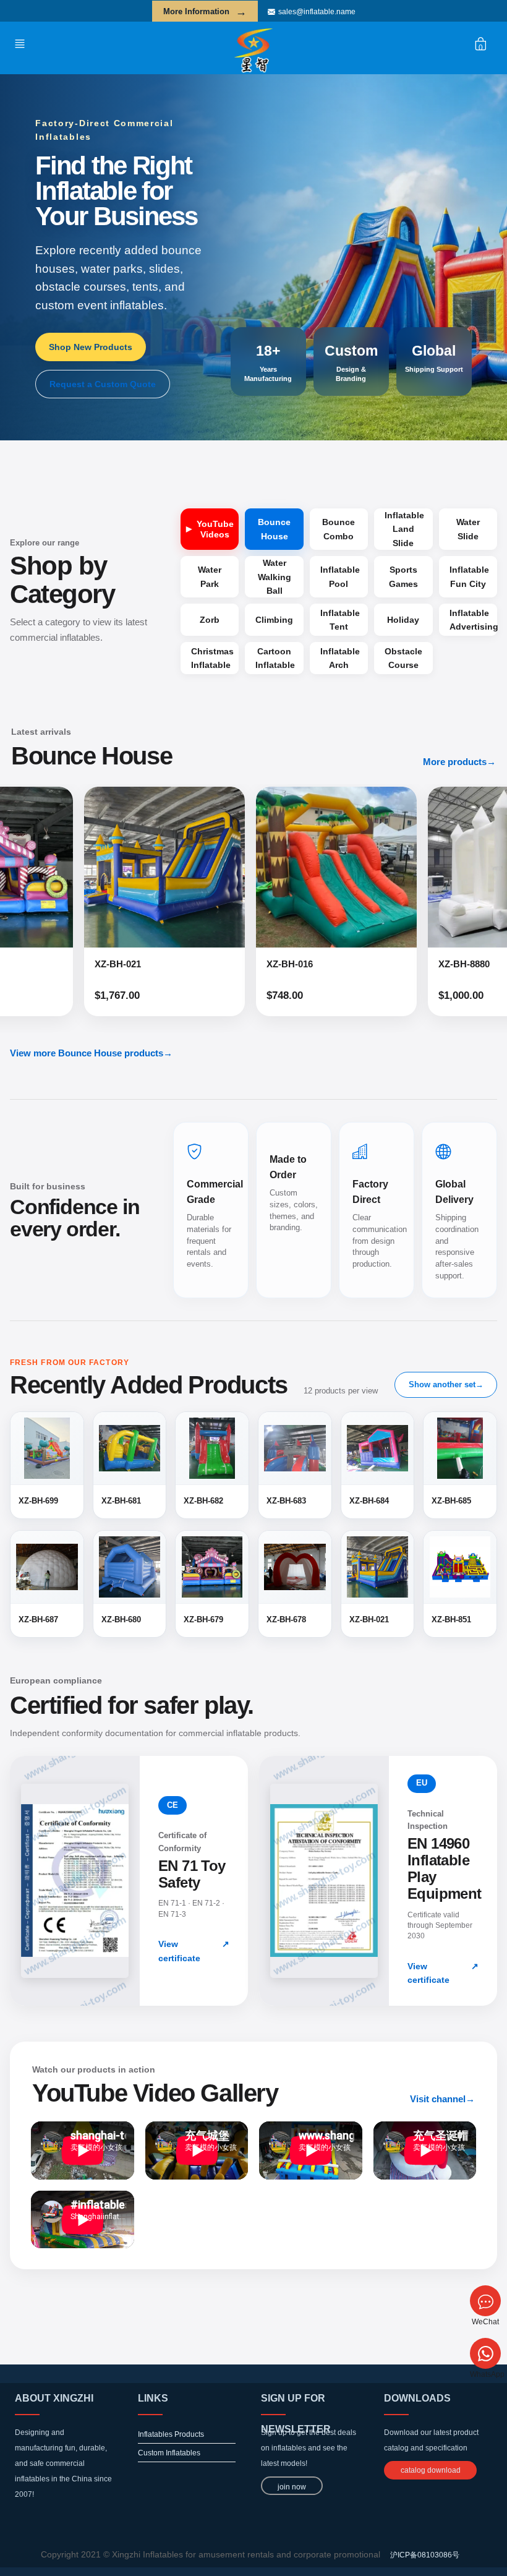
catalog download (431, 2470)
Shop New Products (91, 347)
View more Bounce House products (91, 1053)
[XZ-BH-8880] (385, 867)
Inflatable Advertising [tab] (473, 620)
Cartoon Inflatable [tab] (275, 658)
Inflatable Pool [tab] (340, 576)
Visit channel (442, 2099)
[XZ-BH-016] (213, 867)
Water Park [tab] (210, 576)
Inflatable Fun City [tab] (469, 576)
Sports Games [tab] (403, 576)
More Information (205, 12)
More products (459, 762)
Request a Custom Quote (103, 384)
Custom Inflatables (169, 2453)
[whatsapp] (485, 2353)
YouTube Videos (215, 529)
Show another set (446, 1384)
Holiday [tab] (403, 620)
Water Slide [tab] (468, 529)
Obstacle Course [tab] (403, 658)
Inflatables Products (171, 2434)
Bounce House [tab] (274, 529)
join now (292, 2487)
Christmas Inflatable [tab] (212, 658)
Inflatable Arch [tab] (340, 658)
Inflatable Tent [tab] (340, 620)
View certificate (194, 1951)
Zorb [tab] (210, 620)
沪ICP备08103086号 (425, 2555)
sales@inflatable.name (317, 12)
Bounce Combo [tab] (339, 529)
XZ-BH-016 (167, 964)
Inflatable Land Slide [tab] (404, 529)
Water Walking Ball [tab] (275, 577)
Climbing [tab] (274, 620)
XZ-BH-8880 (341, 964)
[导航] (23, 43)
